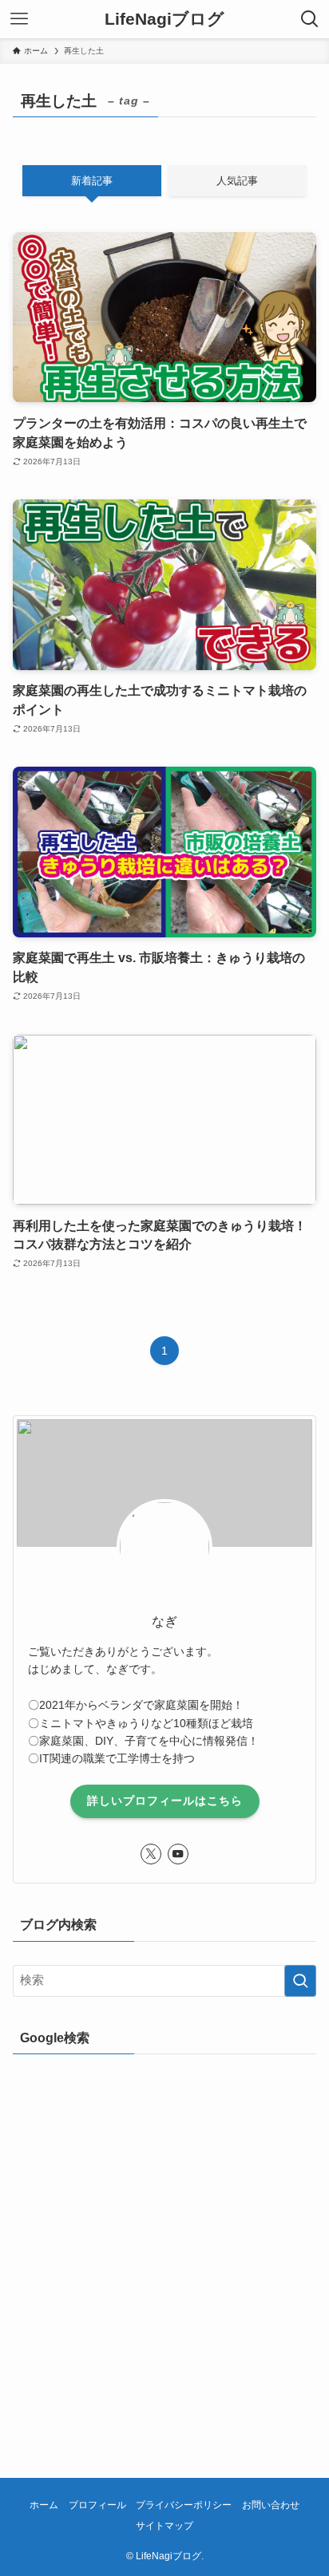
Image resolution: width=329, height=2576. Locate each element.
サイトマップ (164, 2526)
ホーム (44, 2505)
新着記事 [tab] (92, 181)
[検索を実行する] (300, 1981)
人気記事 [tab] (237, 181)
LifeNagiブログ (164, 20)
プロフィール (97, 2505)
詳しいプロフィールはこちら (165, 1801)
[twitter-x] (151, 1854)
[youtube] (178, 1854)
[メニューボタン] (19, 19)
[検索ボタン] (310, 19)
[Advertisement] (164, 2243)
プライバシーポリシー (184, 2505)
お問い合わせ (271, 2505)
